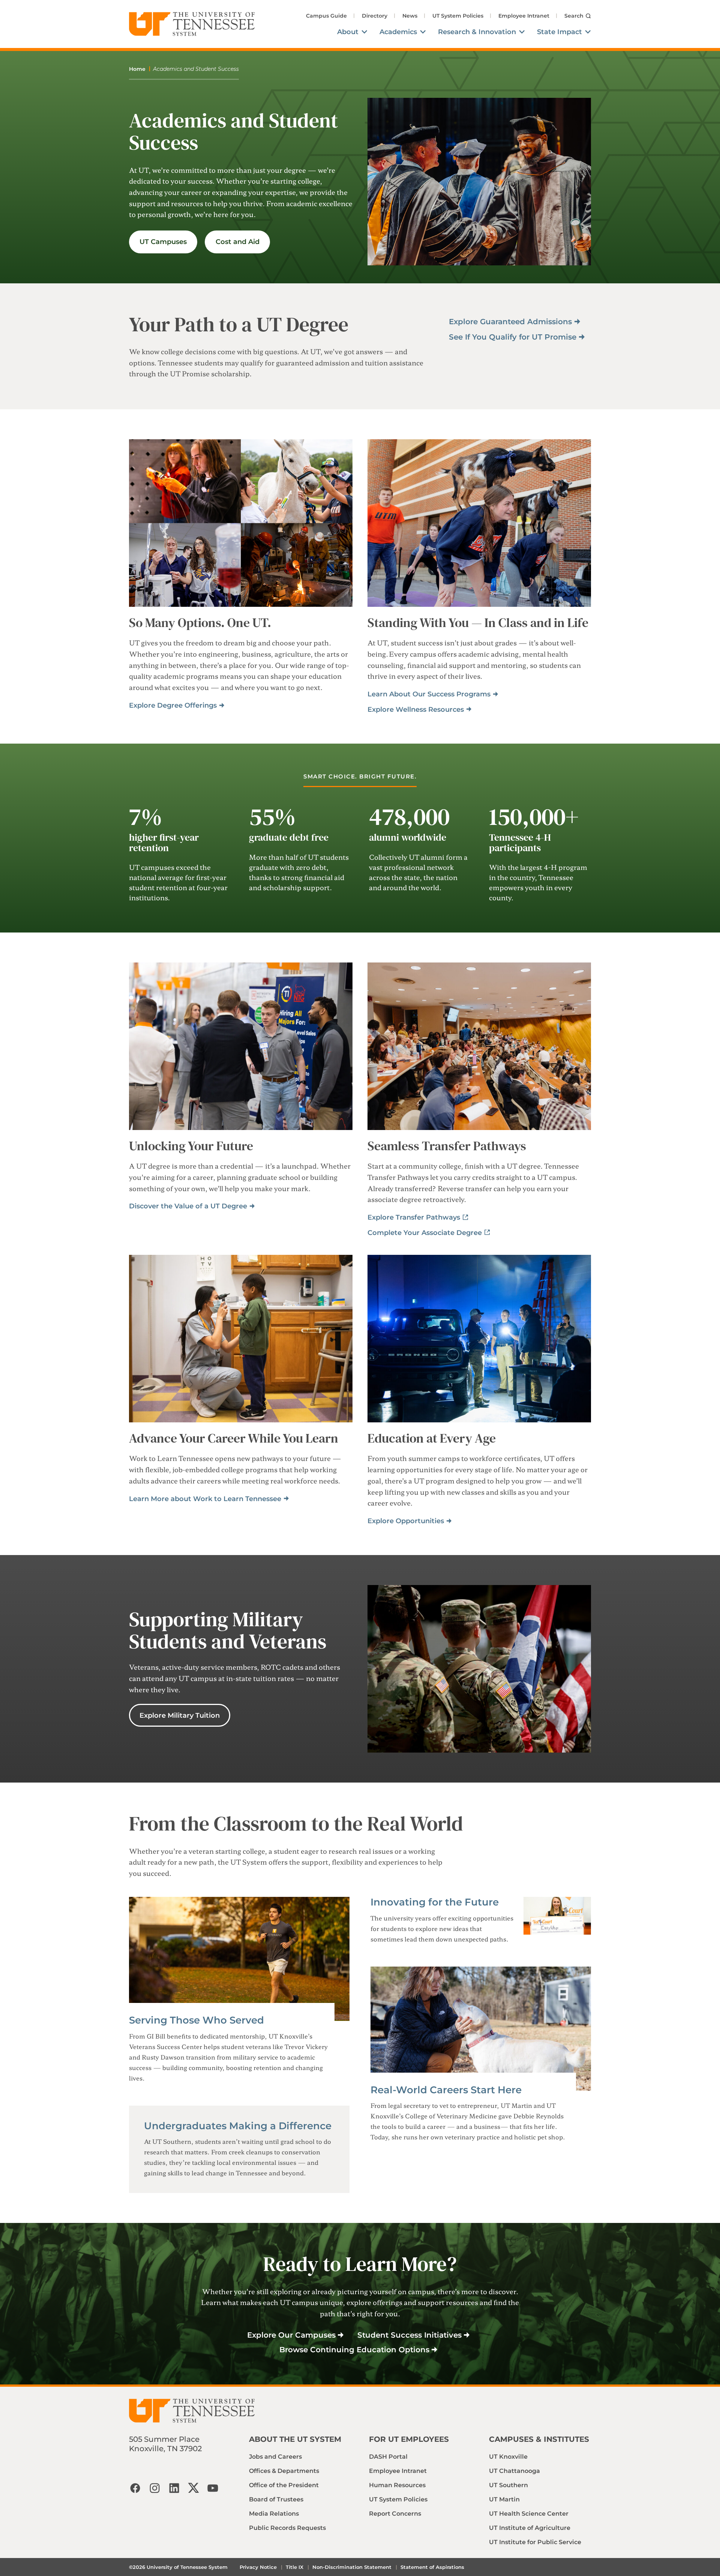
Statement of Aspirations (432, 2567)
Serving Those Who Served (196, 2020)
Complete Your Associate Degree (425, 1233)
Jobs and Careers (275, 2457)
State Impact (559, 32)
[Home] (192, 24)
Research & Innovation (477, 32)
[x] (193, 2488)
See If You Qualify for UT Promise (513, 337)
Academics (398, 32)
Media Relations (274, 2514)
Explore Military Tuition (180, 1715)
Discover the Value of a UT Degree (188, 1206)
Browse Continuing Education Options (354, 2350)
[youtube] (213, 2488)
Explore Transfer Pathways (414, 1217)
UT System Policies (458, 16)
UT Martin (504, 2499)
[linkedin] (174, 2488)
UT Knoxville (508, 2457)
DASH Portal (388, 2457)
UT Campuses (163, 242)
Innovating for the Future (435, 1902)
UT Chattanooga (514, 2471)
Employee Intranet (524, 16)
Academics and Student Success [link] (196, 69)
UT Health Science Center (529, 2514)
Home (137, 69)
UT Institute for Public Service (535, 2542)
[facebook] (135, 2488)
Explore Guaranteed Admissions (510, 322)
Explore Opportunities (406, 1521)
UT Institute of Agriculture (530, 2528)
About (348, 32)
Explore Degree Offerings (173, 705)
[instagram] (154, 2488)
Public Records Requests (287, 2528)
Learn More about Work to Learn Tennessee (205, 1499)
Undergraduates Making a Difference (238, 2126)
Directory (375, 16)
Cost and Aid (238, 242)
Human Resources (397, 2485)
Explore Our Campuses (291, 2335)
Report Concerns (395, 2514)
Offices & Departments (284, 2471)
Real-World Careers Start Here (446, 2090)
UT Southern (508, 2485)
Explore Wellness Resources (416, 709)
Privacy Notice (258, 2567)
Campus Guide (326, 16)
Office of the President (284, 2485)
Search (574, 16)
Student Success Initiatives (409, 2335)
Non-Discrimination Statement (352, 2567)
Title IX (295, 2567)
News (410, 16)
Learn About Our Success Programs (429, 694)
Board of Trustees (276, 2499)
